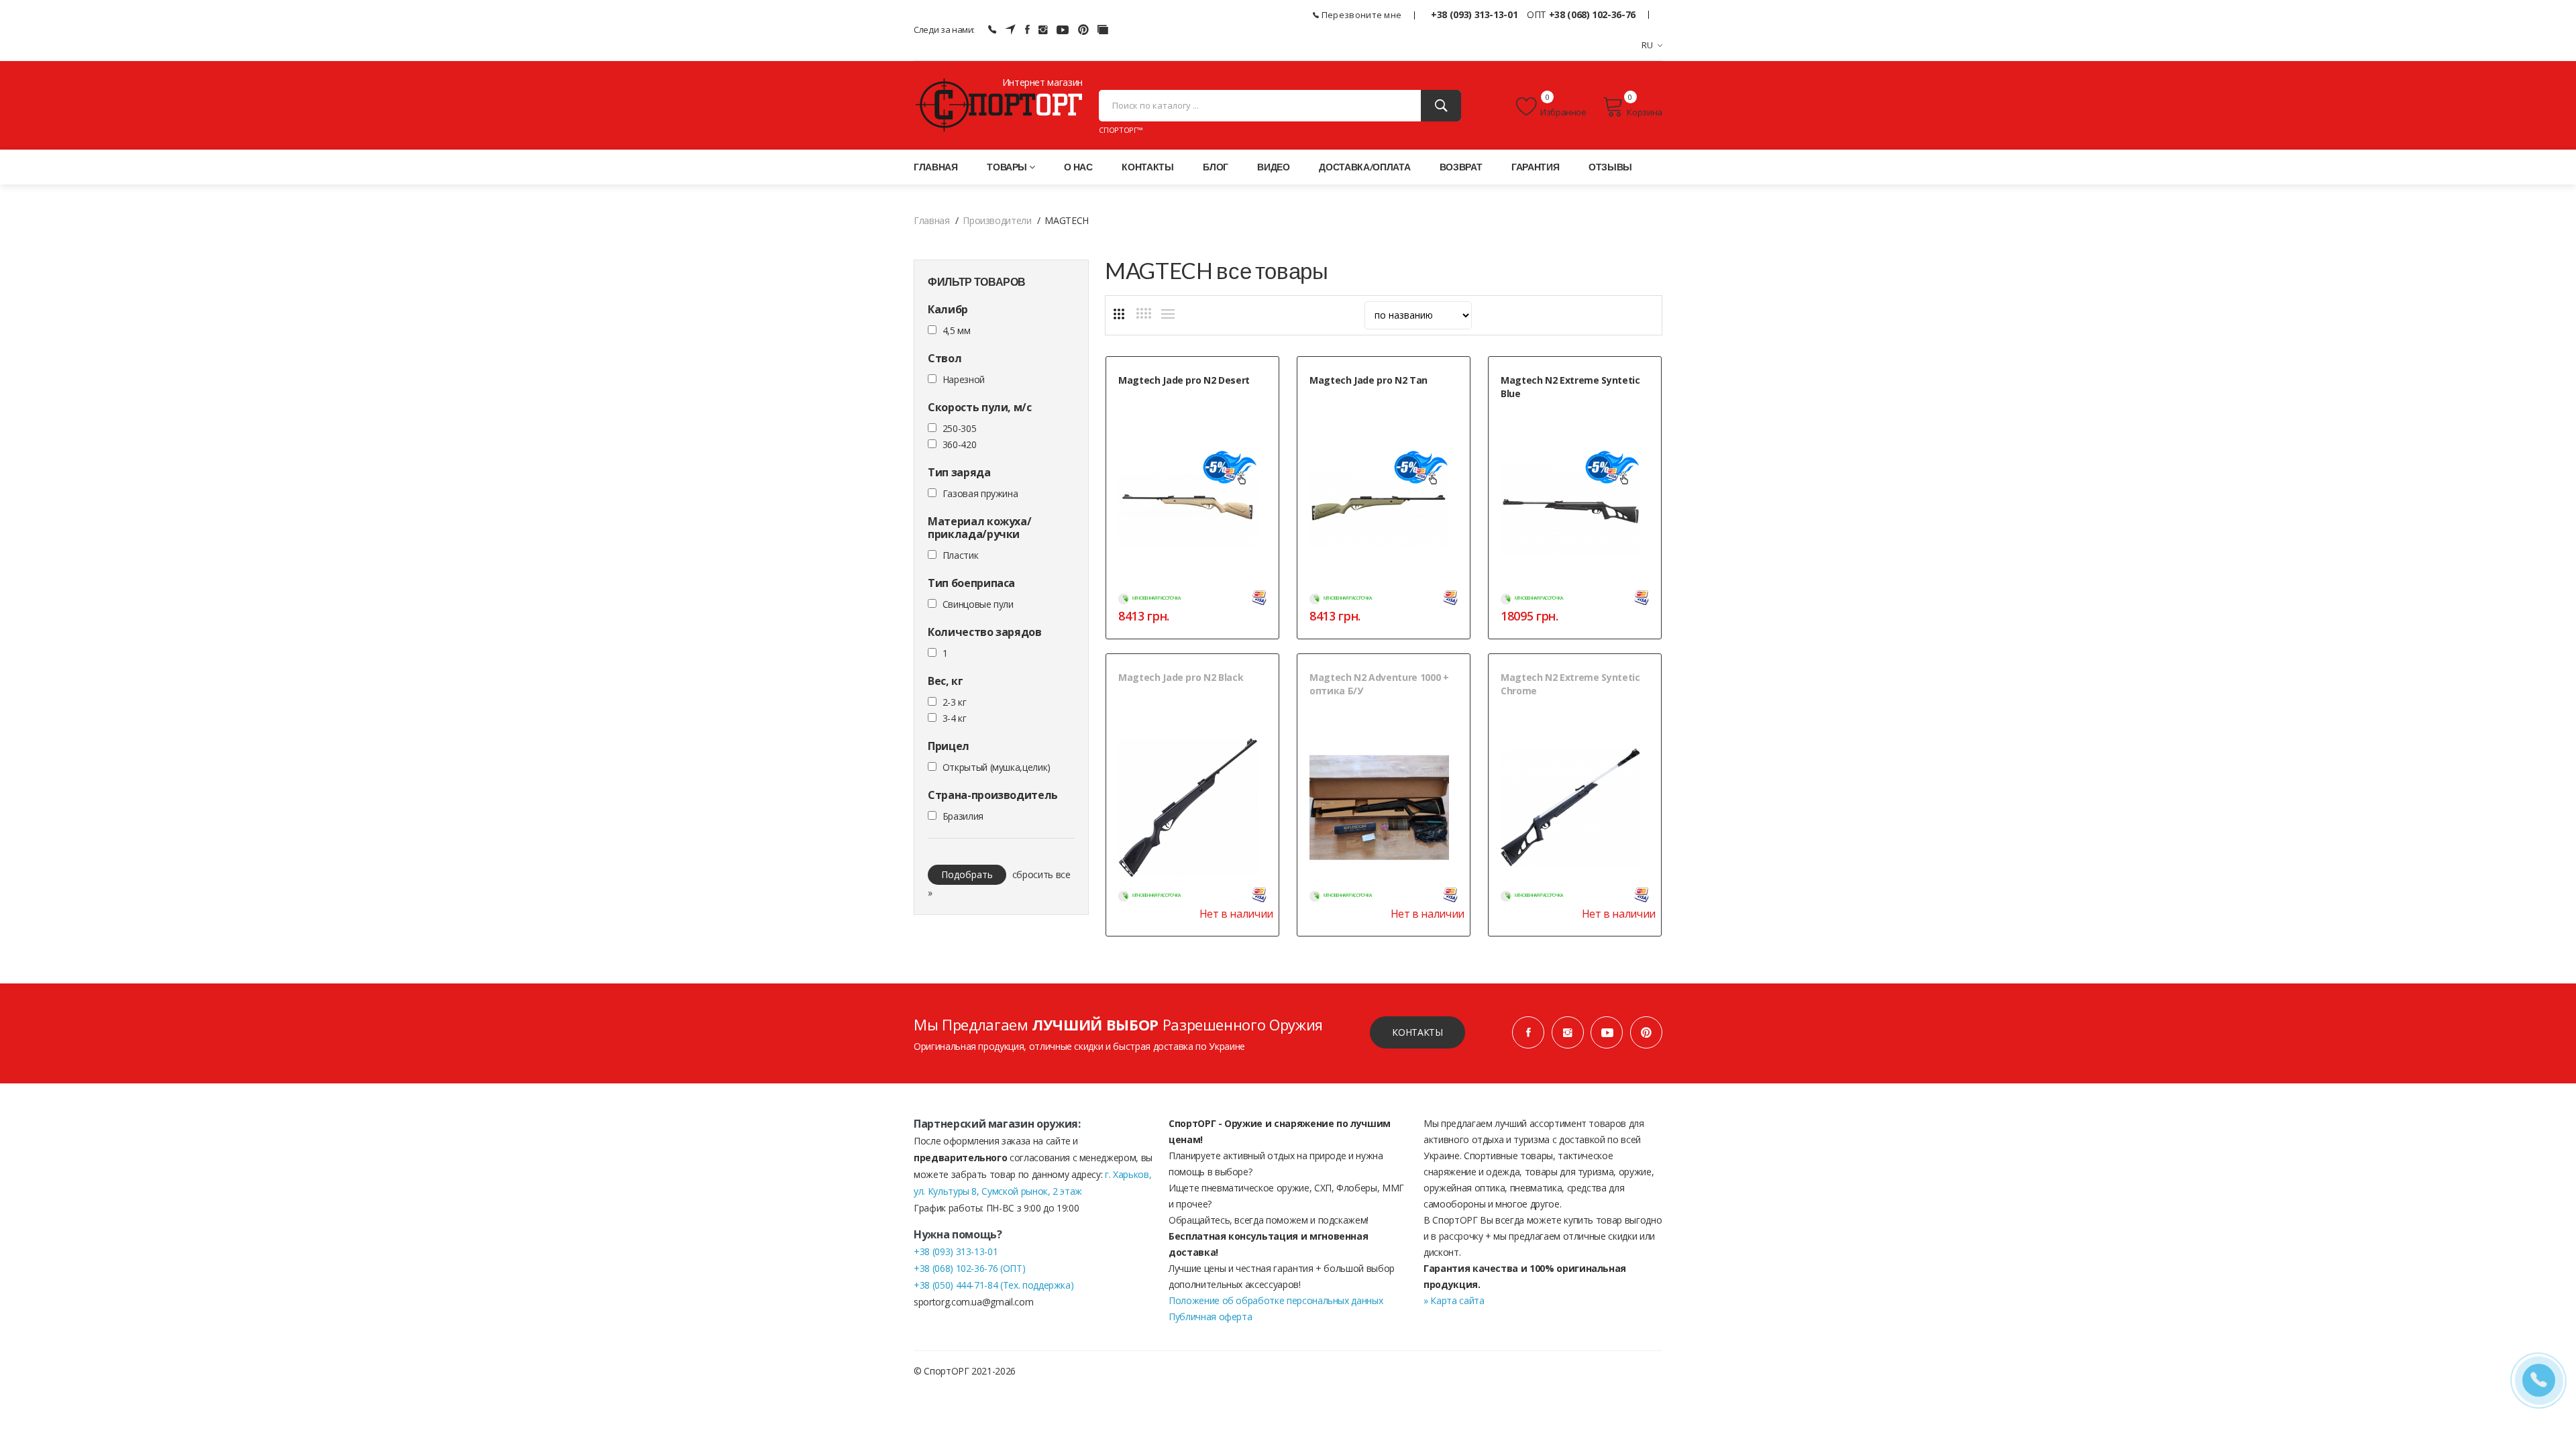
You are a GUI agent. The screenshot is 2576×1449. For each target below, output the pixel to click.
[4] (1144, 313)
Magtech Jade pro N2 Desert (1184, 380)
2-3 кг (955, 702)
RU (1648, 45)
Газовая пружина (980, 493)
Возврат (1461, 167)
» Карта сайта (1454, 1300)
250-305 (960, 428)
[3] (1119, 314)
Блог (1216, 167)
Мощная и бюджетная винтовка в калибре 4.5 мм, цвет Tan (1373, 403)
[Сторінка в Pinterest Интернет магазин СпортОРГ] (1083, 30)
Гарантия (1535, 167)
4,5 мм (957, 330)
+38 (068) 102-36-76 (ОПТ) (969, 1268)
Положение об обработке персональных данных (1276, 1300)
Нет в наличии (1236, 914)
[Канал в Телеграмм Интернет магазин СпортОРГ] (1010, 30)
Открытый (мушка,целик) (997, 767)
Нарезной (964, 379)
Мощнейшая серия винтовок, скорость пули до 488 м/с (1575, 416)
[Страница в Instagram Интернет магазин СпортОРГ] (1043, 30)
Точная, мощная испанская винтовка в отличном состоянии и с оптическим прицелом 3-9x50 (1383, 720)
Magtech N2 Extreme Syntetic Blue (1570, 387)
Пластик (961, 555)
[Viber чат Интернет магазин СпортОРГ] (992, 30)
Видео (1273, 167)
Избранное (1563, 112)
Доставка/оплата (1364, 167)
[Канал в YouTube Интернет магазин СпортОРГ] (1607, 1032)
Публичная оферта (1210, 1317)
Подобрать (967, 874)
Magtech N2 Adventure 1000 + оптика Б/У (1379, 684)
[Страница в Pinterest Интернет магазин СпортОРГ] (1646, 1032)
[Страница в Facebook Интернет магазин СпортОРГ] (1027, 30)
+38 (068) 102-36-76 (1592, 14)
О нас (1078, 167)
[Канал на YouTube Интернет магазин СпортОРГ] (1063, 30)
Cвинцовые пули (978, 604)
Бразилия (963, 816)
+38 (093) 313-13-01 (1474, 14)
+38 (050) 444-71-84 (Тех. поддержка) (994, 1285)
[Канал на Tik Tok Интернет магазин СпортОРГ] (1103, 30)
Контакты (1147, 167)
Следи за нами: (944, 30)
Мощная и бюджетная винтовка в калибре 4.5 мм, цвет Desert (1182, 403)
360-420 (960, 444)
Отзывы (1610, 167)
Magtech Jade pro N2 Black (1181, 677)
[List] (1168, 314)
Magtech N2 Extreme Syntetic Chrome (1570, 684)
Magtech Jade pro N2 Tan (1368, 380)
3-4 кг (955, 718)
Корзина (1645, 112)
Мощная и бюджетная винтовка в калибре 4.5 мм (1182, 700)
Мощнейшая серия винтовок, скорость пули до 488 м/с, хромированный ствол (1575, 713)
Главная (936, 167)
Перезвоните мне (1360, 15)
